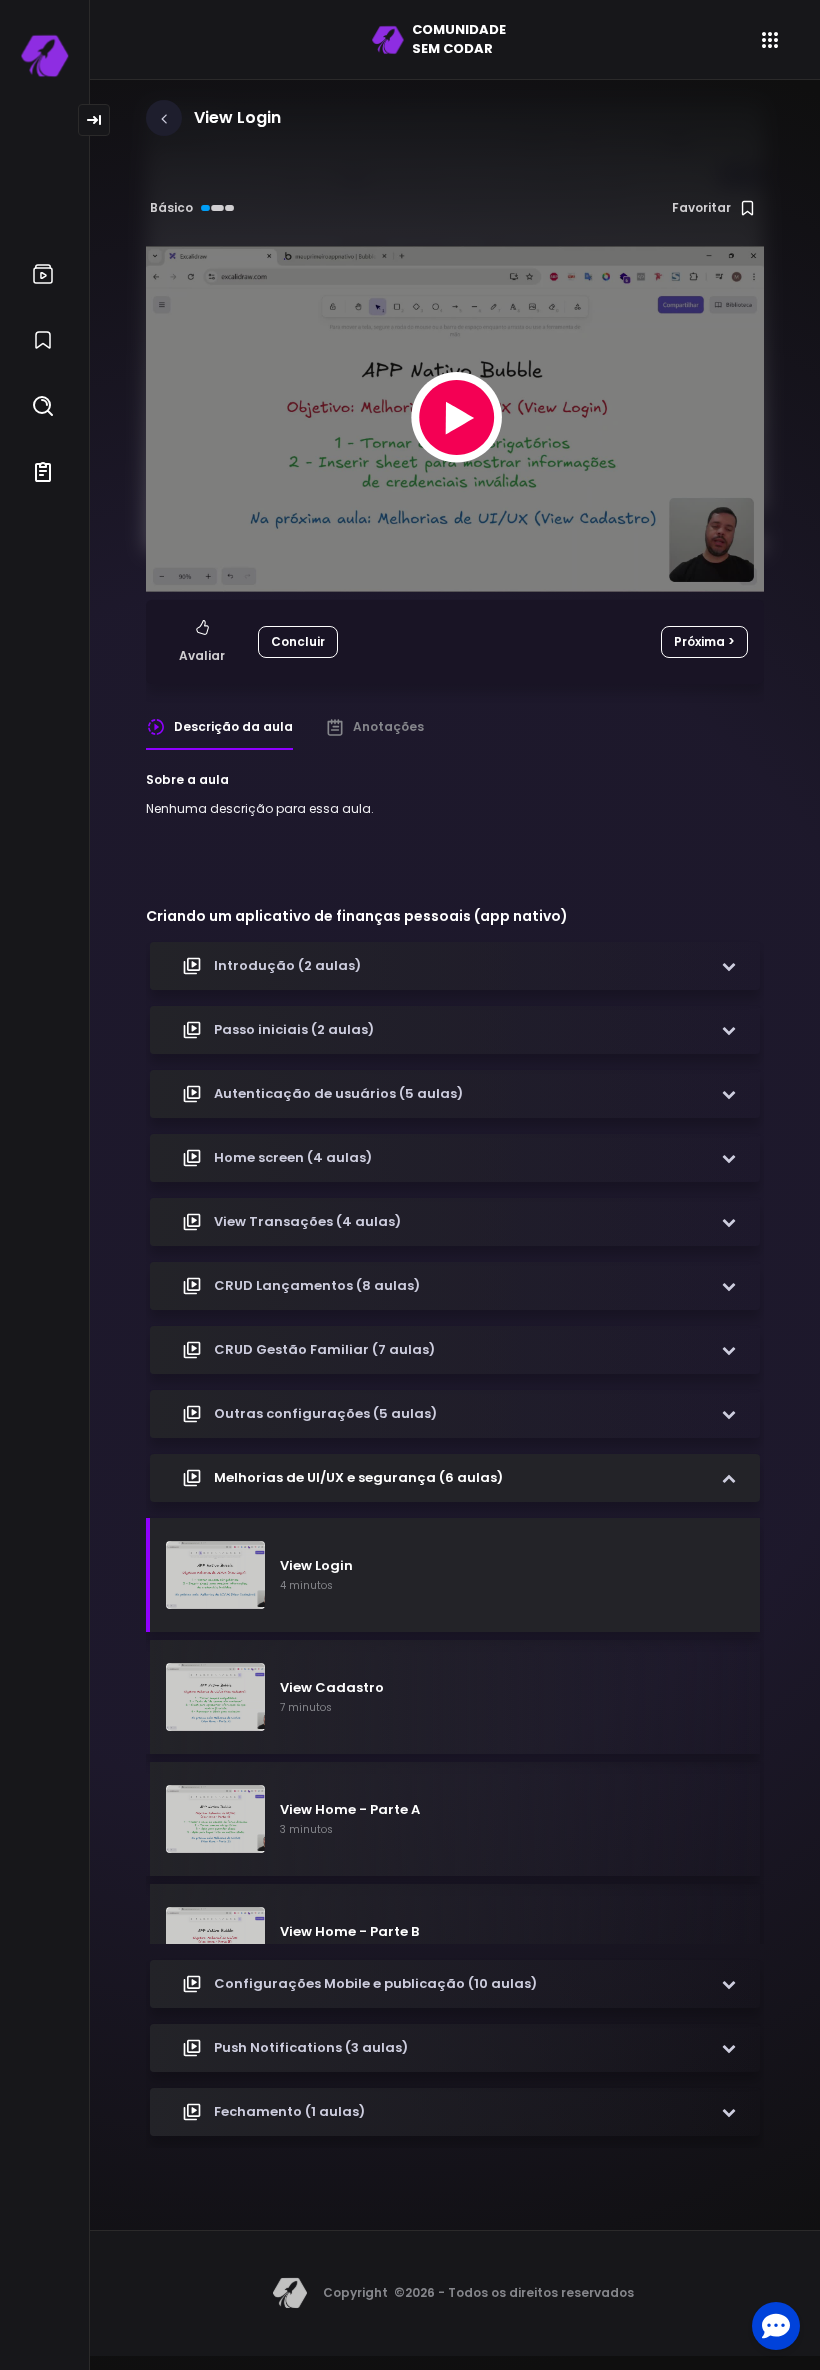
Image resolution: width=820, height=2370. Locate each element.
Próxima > (704, 641)
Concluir (298, 641)
